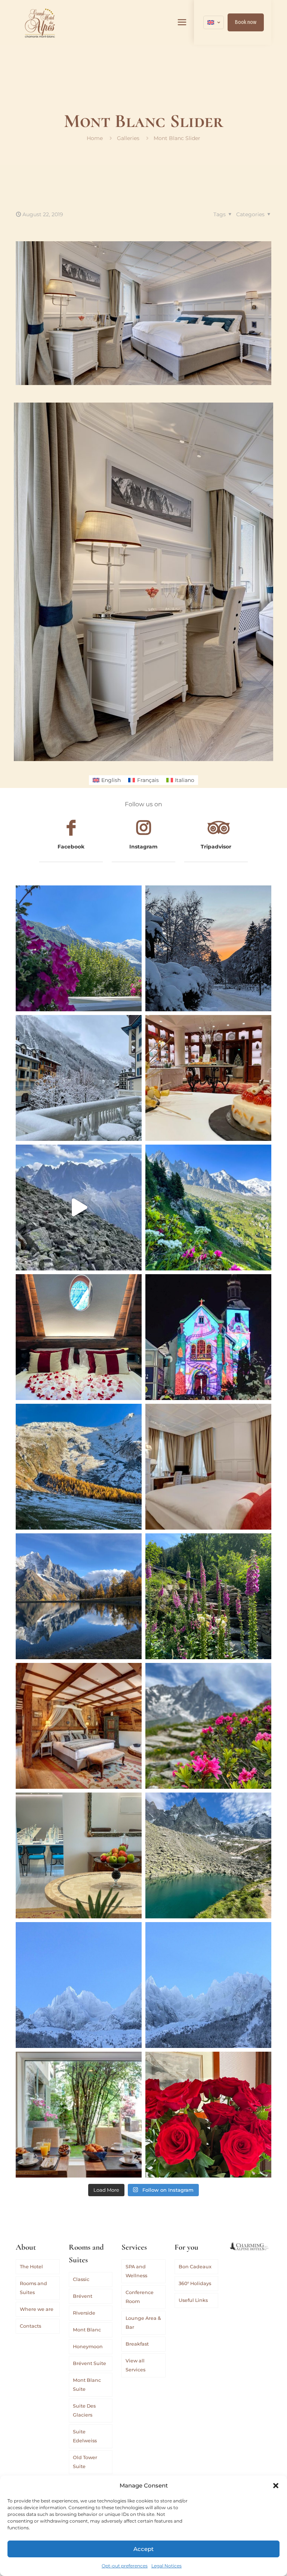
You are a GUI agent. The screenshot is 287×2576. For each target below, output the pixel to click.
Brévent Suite (90, 2363)
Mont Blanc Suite (87, 2385)
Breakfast (137, 2344)
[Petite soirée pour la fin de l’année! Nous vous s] (208, 1078)
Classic (81, 2279)
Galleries (128, 138)
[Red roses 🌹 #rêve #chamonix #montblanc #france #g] (208, 2115)
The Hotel (31, 2267)
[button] (276, 2486)
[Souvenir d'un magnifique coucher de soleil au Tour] (79, 1467)
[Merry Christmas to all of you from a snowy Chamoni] (208, 1337)
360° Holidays (195, 2283)
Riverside (84, 2313)
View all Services (135, 2365)
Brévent (83, 2296)
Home (95, 138)
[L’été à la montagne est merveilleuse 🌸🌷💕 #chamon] (79, 948)
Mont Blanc (87, 2330)
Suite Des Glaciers (84, 2410)
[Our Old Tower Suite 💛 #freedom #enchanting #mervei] (79, 1726)
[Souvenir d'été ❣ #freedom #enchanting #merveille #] (208, 1726)
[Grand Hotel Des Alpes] (40, 22)
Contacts (30, 2326)
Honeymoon (88, 2347)
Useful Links (193, 2300)
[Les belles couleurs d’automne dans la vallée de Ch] (79, 1596)
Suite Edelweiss (85, 2436)
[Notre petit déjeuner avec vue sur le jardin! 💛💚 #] (79, 2115)
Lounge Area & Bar (143, 2323)
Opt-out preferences (125, 2566)
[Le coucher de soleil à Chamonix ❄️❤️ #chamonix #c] (208, 948)
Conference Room (140, 2297)
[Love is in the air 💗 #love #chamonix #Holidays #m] (79, 1337)
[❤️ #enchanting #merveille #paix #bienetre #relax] (208, 1467)
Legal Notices (166, 2566)
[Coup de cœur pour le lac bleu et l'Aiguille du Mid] (208, 1855)
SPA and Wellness (136, 2271)
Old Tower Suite (85, 2462)
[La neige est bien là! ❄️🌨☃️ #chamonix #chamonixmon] (79, 1078)
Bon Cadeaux (195, 2267)
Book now (246, 22)
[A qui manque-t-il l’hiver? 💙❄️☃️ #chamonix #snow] (79, 1985)
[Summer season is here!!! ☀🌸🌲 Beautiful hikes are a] (208, 1208)
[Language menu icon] (214, 22)
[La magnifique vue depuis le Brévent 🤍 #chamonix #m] (79, 1208)
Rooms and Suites (33, 2288)
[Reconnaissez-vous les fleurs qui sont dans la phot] (208, 1596)
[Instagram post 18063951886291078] (79, 1855)
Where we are (37, 2309)
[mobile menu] (182, 22)
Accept (143, 2549)
